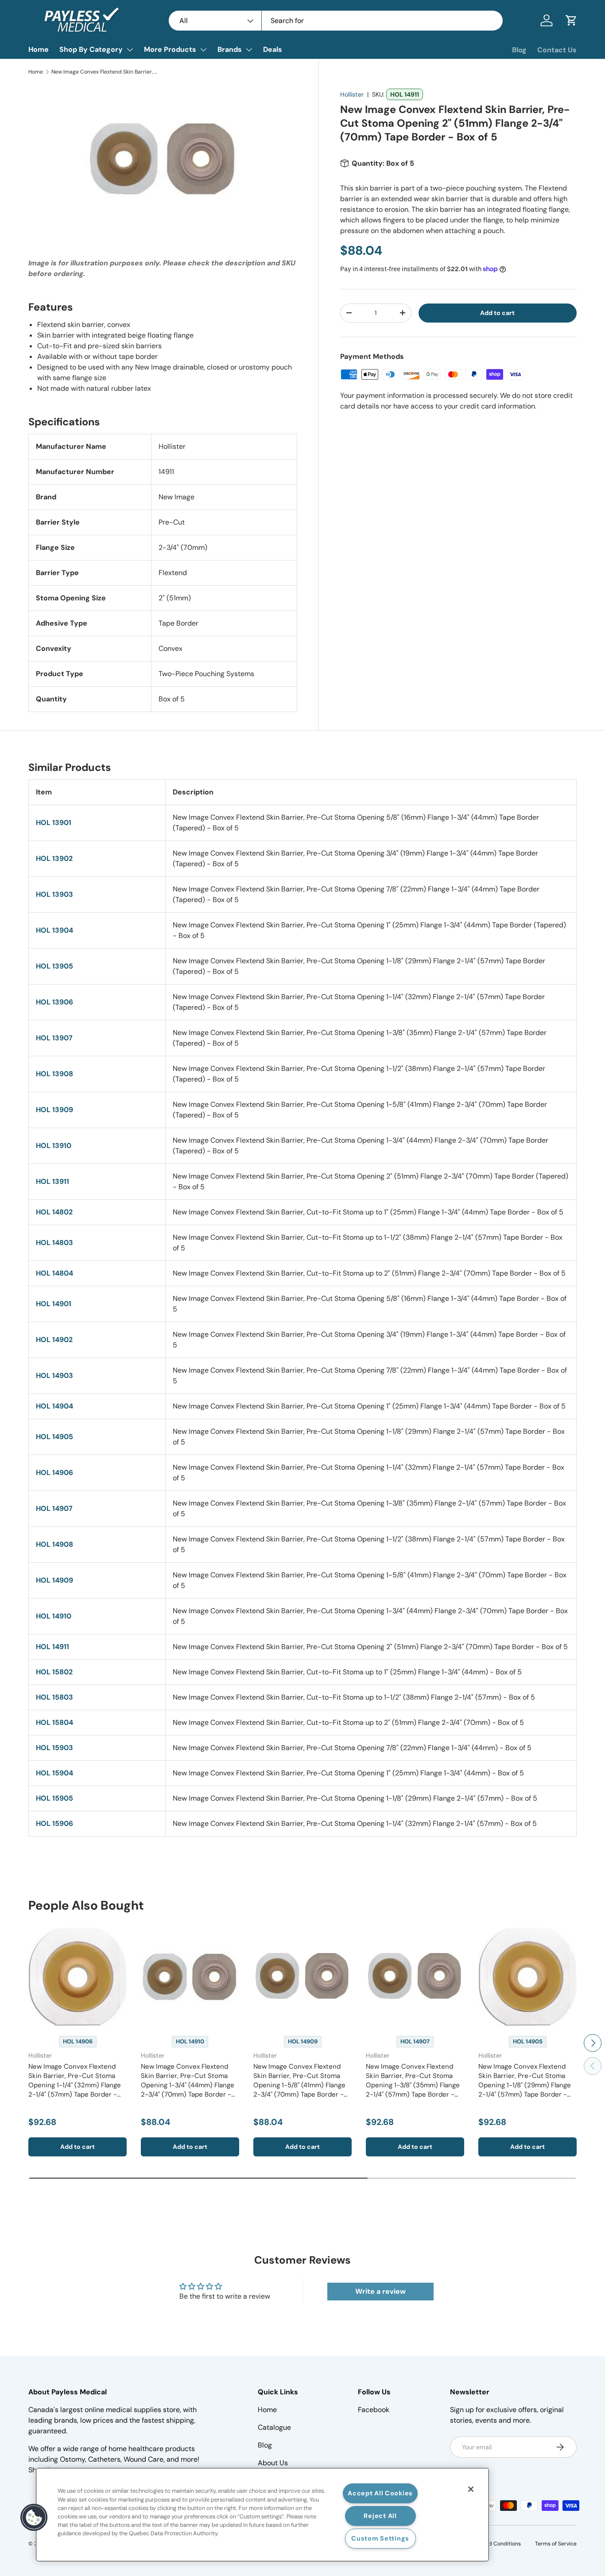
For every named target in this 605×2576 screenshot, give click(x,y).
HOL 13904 (54, 930)
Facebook (374, 2410)
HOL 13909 (54, 1110)
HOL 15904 (54, 1773)
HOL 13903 (54, 894)
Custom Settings (380, 2538)
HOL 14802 (54, 1212)
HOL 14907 (54, 1508)
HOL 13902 (54, 858)
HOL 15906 (54, 1823)
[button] (571, 20)
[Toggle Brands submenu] (249, 50)
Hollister (352, 94)
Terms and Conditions (493, 2544)
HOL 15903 (54, 1748)
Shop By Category (91, 49)
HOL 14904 (54, 1406)
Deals (273, 49)
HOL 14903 (54, 1376)
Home (39, 49)
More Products (170, 49)
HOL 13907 (54, 1038)
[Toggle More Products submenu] (203, 50)
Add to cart (497, 313)
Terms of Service (556, 2544)
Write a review (380, 2291)
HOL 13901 (54, 823)
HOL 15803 (54, 1697)
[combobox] (336, 21)
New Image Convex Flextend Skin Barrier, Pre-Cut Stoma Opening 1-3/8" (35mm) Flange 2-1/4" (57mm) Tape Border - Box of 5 (413, 2085)
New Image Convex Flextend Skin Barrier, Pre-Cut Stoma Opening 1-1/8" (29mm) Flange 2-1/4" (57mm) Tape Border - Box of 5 (525, 2085)
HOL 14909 (54, 1580)
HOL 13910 (54, 1146)
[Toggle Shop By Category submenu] (130, 50)
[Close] (471, 2489)
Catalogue (274, 2427)
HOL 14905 (54, 1437)
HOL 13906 (54, 1002)
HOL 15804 (54, 1722)
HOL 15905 (54, 1798)
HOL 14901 (54, 1304)
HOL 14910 (54, 1616)
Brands (230, 49)
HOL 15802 (54, 1672)
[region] (262, 2515)
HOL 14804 (54, 1273)
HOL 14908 (54, 1544)
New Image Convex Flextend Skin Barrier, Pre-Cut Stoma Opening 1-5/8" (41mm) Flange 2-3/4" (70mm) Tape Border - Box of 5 (299, 2085)
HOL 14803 (54, 1243)
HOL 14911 (52, 1647)
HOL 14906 (54, 1473)
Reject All (380, 2516)
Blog (519, 50)
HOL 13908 (54, 1074)
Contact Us (557, 50)
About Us (273, 2463)
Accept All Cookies (380, 2493)
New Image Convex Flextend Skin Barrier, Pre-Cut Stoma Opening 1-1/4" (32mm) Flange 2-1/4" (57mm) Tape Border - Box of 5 (75, 2085)
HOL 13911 (52, 1181)
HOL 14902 (54, 1340)
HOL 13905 (54, 966)
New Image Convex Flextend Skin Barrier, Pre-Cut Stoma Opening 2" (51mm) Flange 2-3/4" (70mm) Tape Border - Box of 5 (105, 72)
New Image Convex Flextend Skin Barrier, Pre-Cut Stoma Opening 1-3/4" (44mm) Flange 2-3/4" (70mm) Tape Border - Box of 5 (188, 2085)
